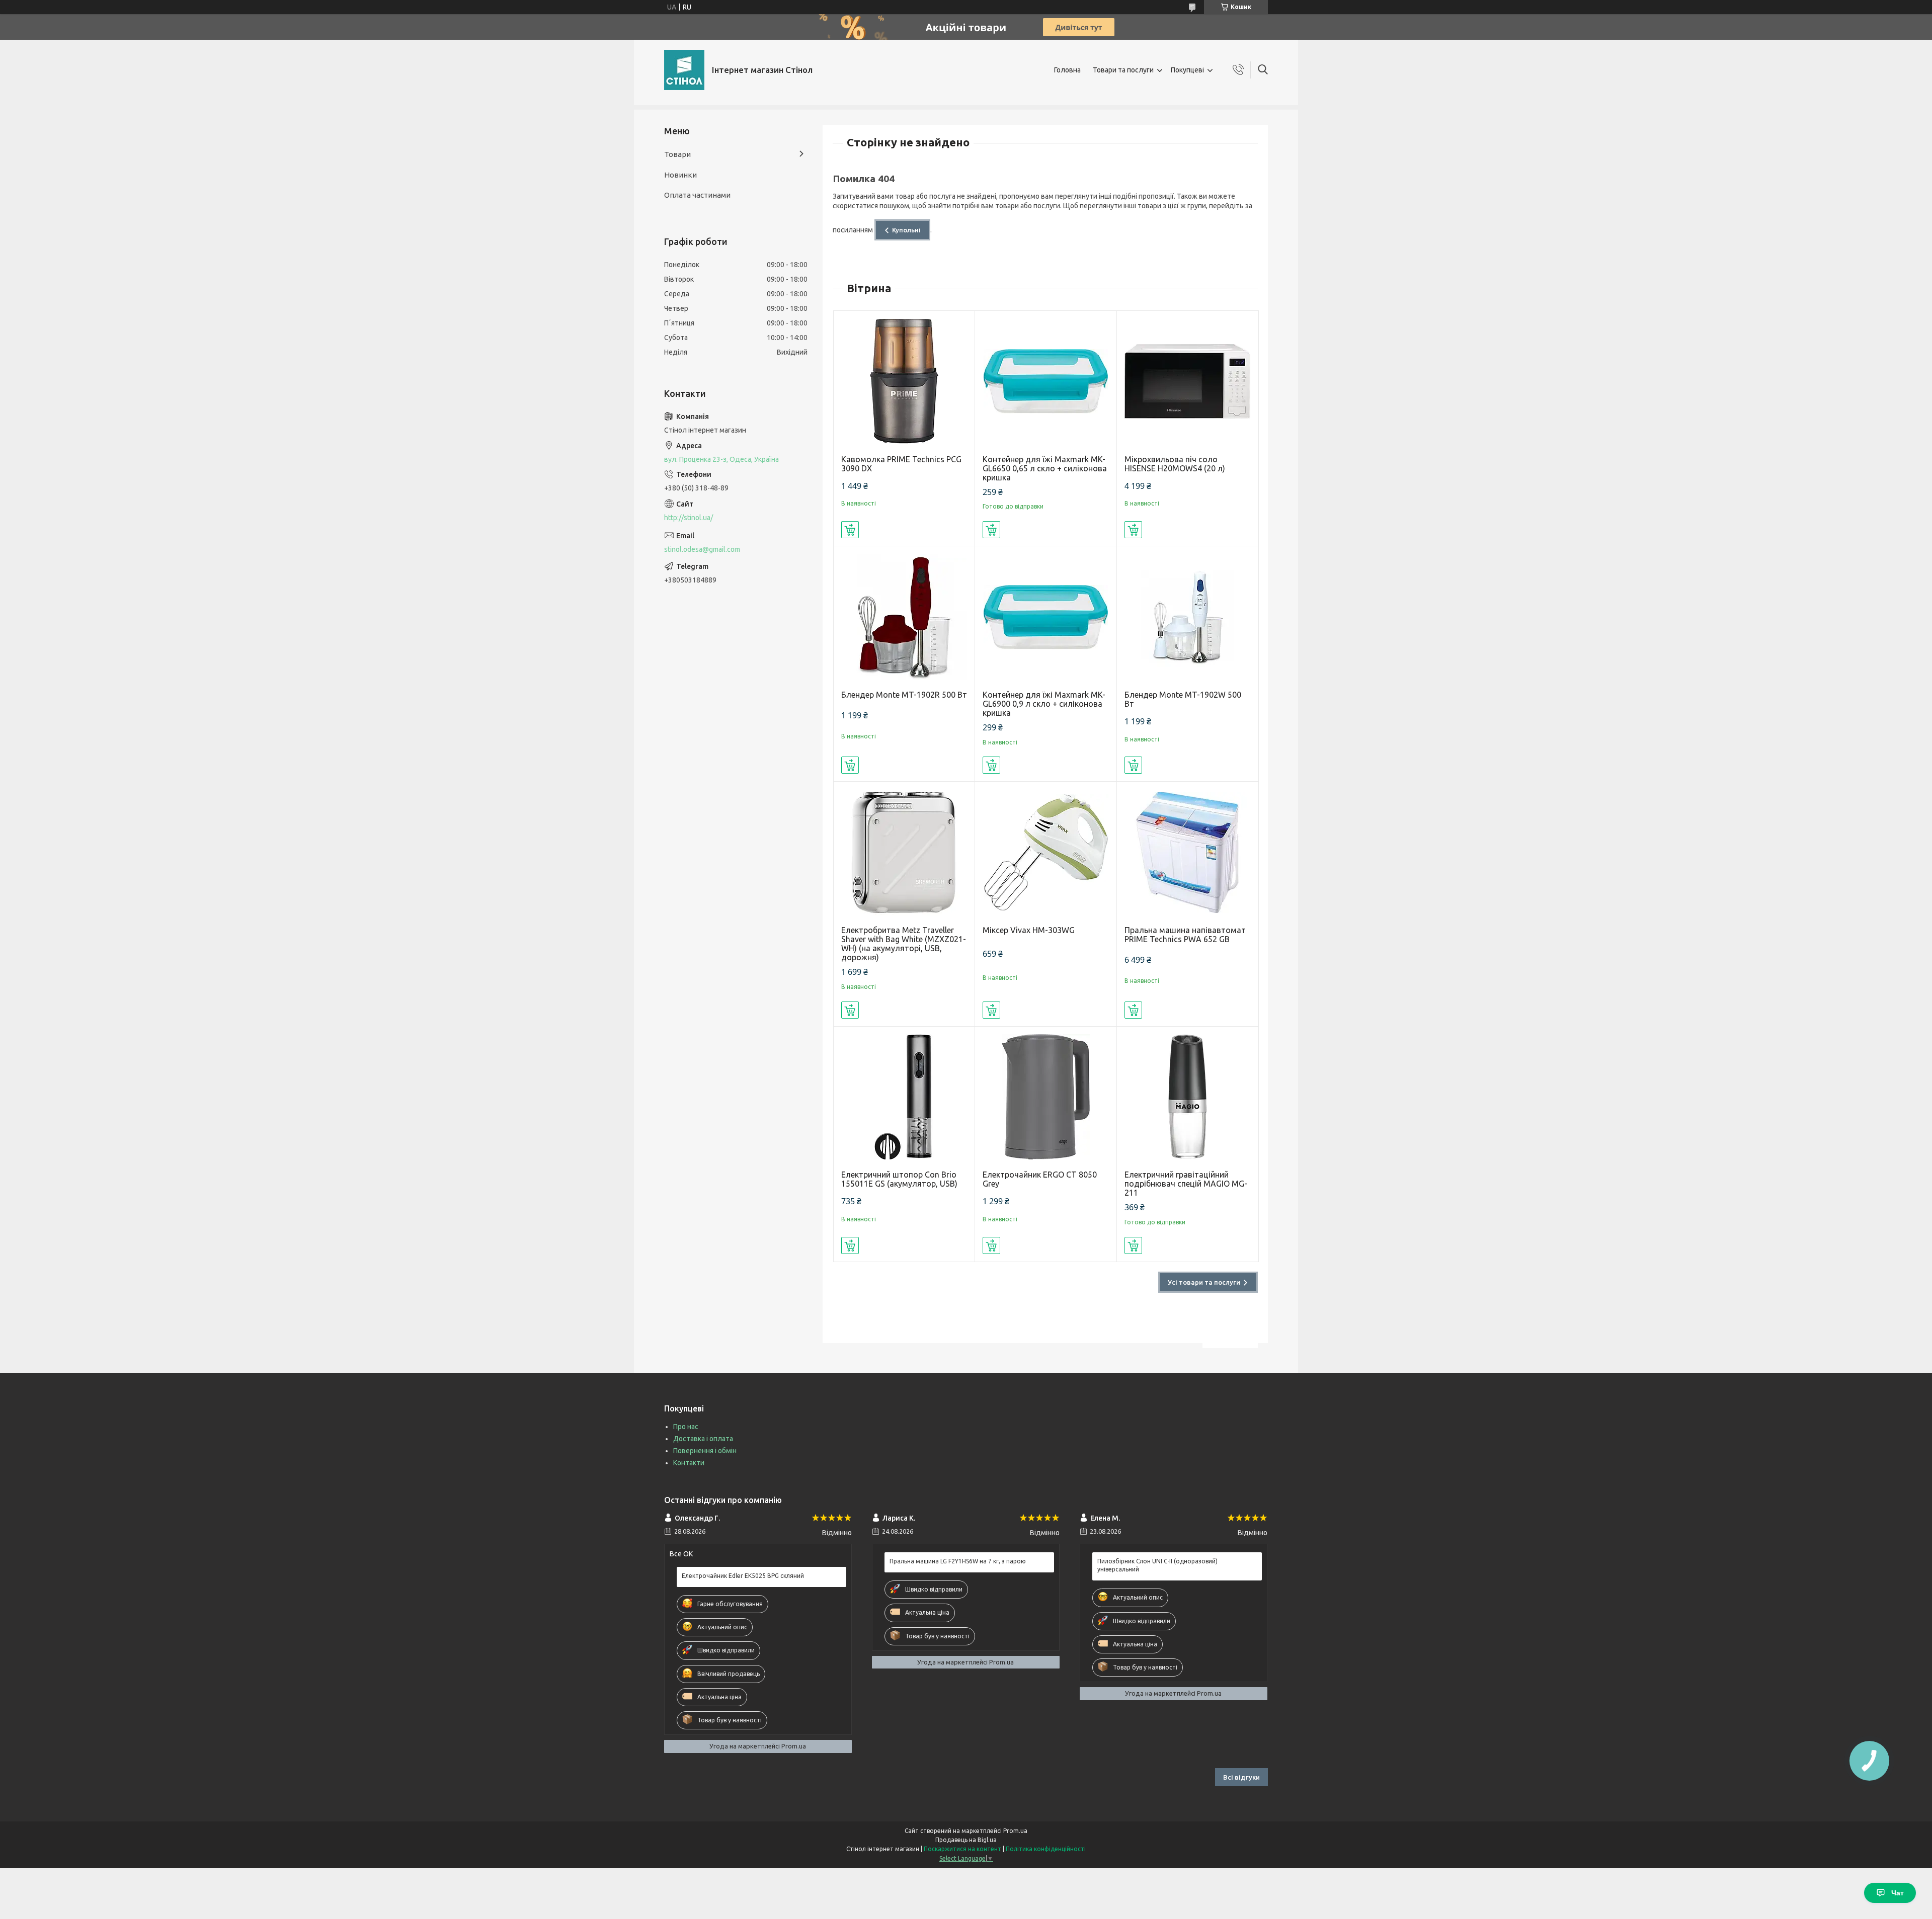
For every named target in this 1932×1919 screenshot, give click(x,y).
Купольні (906, 230)
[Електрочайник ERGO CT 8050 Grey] (1046, 1097)
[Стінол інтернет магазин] (684, 70)
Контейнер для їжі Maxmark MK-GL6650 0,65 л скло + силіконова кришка (1045, 468)
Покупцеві (1187, 70)
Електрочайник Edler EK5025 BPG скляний (743, 1576)
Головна (1067, 70)
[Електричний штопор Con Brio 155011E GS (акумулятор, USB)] (904, 1097)
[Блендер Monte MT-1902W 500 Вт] (1188, 617)
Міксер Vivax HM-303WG (1029, 930)
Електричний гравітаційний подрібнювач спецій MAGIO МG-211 (1186, 1184)
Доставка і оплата (703, 1439)
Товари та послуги (1123, 70)
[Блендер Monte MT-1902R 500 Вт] (904, 617)
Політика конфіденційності (1046, 1849)
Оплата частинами (697, 195)
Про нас (686, 1427)
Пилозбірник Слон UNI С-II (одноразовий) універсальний (1157, 1565)
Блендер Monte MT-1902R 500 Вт (904, 695)
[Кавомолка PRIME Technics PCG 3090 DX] (904, 382)
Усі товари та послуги (1204, 1282)
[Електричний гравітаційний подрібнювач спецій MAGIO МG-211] (1188, 1097)
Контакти (689, 1463)
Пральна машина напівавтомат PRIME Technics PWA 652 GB (1185, 935)
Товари (677, 154)
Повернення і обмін (705, 1451)
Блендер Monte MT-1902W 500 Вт (1183, 699)
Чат (1898, 1893)
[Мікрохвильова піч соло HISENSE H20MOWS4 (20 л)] (1188, 382)
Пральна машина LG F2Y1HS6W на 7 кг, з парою (958, 1561)
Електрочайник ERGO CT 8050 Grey (1040, 1179)
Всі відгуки (1241, 1777)
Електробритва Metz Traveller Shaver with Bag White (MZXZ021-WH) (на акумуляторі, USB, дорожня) (904, 944)
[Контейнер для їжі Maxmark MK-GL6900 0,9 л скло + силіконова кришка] (1046, 617)
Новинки (680, 175)
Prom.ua (1015, 1831)
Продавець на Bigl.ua (966, 1840)
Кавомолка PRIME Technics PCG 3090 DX (901, 464)
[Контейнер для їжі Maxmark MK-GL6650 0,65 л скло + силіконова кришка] (1046, 382)
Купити (850, 530)
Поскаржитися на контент (962, 1849)
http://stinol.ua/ (689, 518)
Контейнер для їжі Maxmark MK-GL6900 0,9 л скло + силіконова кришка (1044, 704)
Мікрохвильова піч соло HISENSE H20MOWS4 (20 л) (1175, 464)
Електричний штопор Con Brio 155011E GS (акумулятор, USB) (899, 1179)
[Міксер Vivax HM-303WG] (1046, 852)
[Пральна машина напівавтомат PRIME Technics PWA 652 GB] (1188, 852)
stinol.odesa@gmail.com (702, 549)
